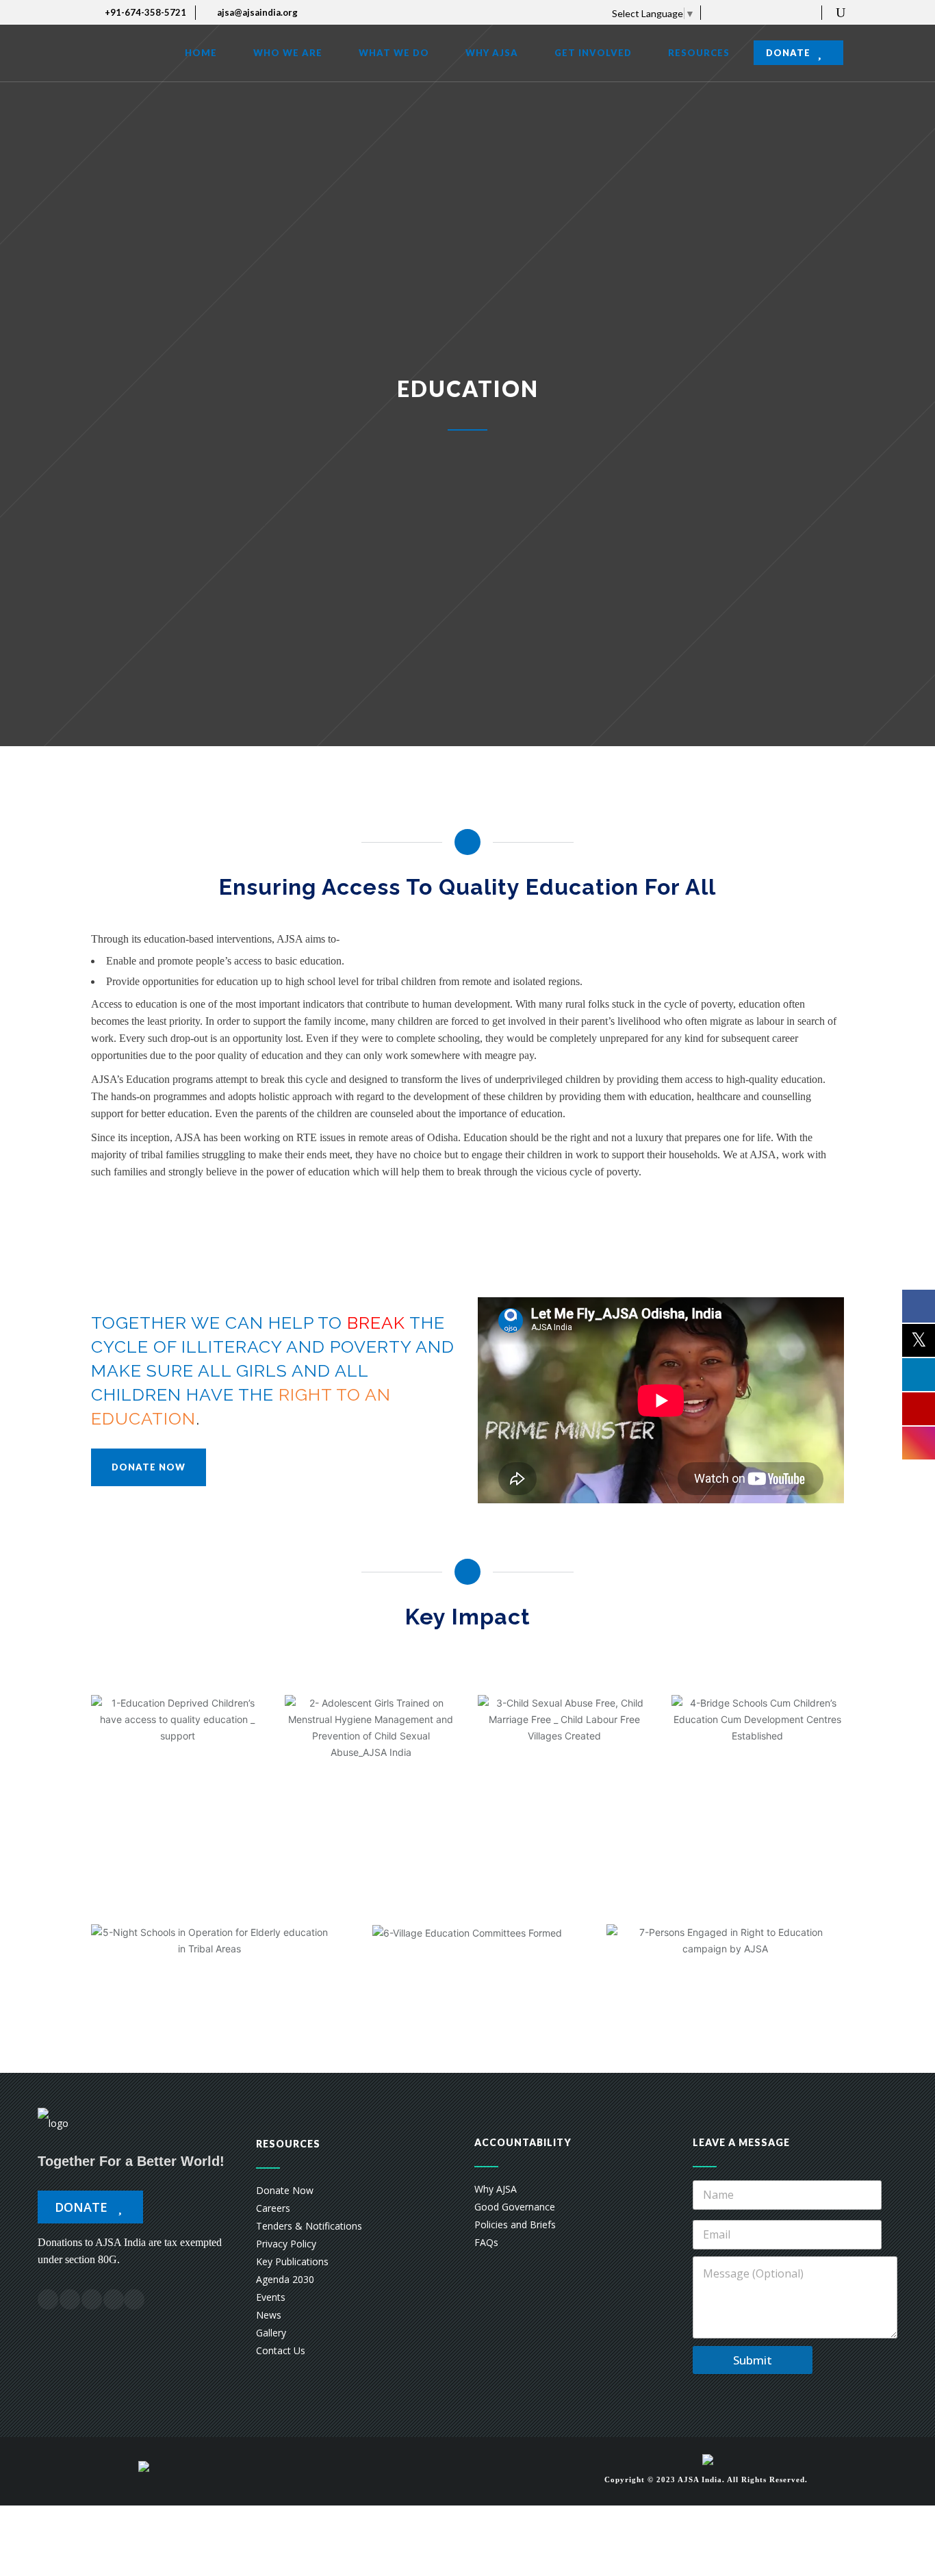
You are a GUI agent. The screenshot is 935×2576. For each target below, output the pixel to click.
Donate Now (285, 2190)
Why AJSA (496, 2189)
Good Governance (515, 2207)
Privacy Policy (286, 2244)
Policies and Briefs (515, 2224)
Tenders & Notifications (309, 2226)
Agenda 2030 (285, 2279)
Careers (273, 2208)
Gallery (271, 2333)
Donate (83, 2207)
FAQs (486, 2242)
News (269, 2315)
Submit (753, 2360)
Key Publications (292, 2261)
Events (271, 2297)
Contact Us (281, 2350)
